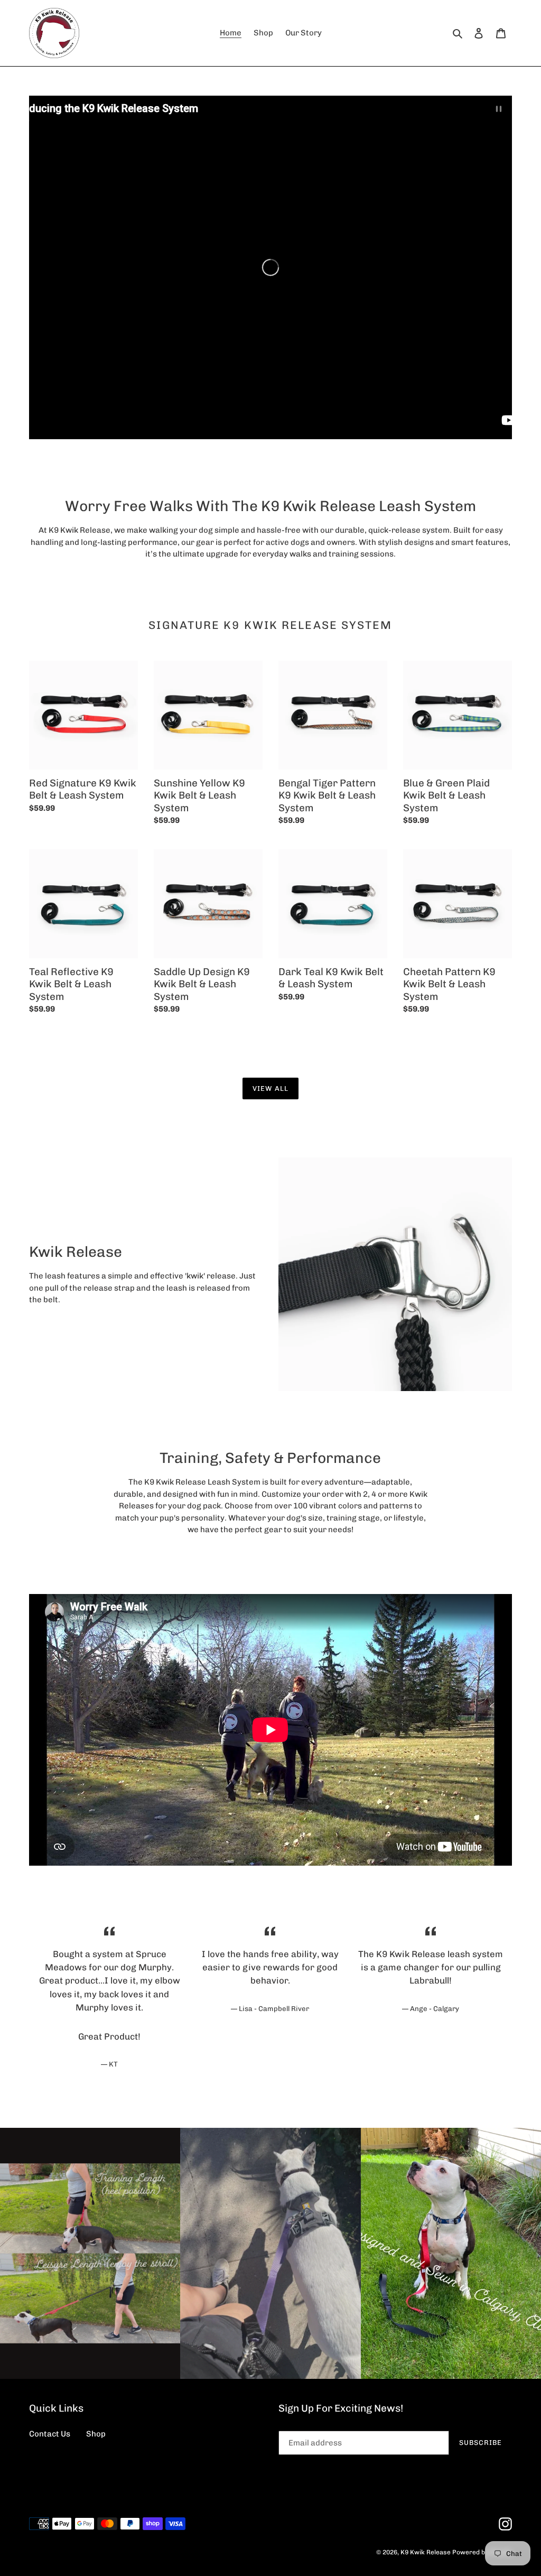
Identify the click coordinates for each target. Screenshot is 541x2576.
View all (270, 1088)
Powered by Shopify (482, 2552)
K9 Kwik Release (426, 2552)
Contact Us (50, 2434)
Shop (96, 2434)
